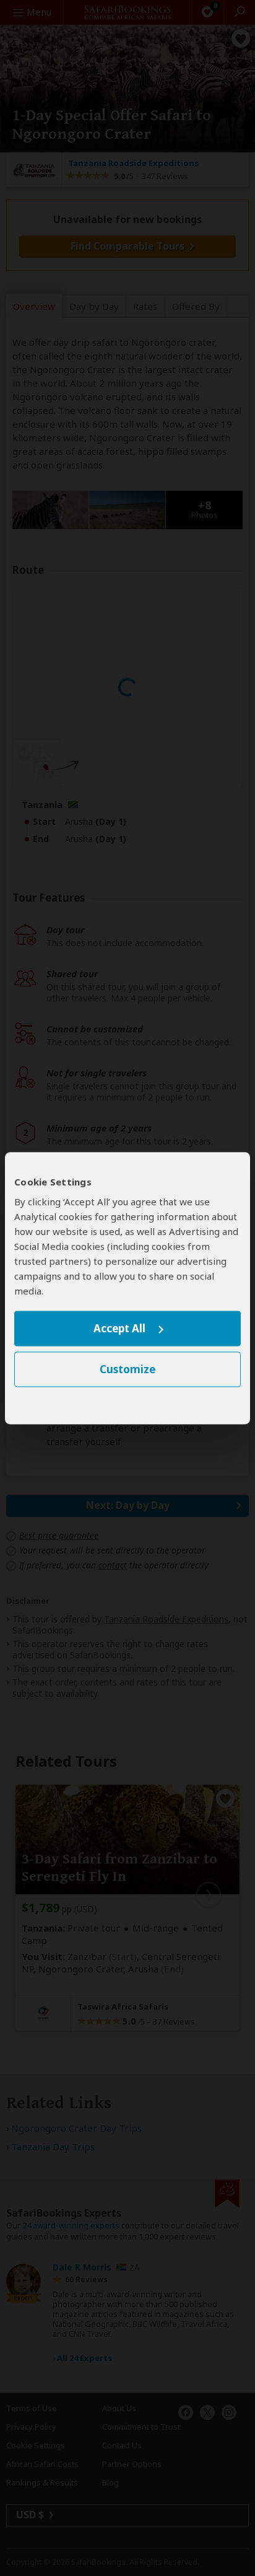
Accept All (119, 1329)
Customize (127, 1369)
